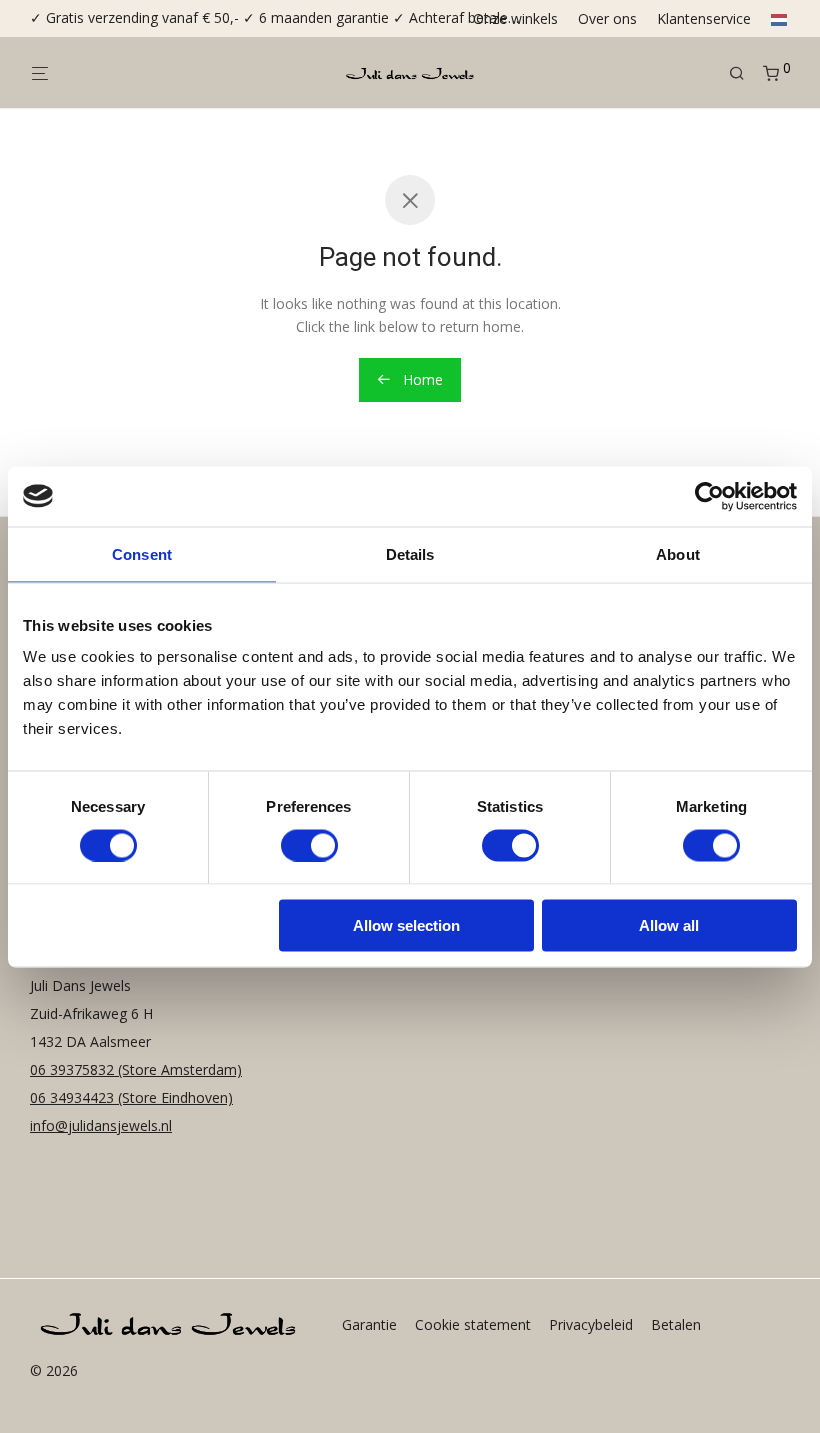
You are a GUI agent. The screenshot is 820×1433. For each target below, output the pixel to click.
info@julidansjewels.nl (101, 1125)
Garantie (369, 1324)
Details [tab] (410, 553)
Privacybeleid (591, 1324)
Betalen (676, 1324)
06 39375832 (74, 1069)
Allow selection (406, 925)
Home (421, 379)
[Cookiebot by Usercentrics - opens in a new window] (709, 496)
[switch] (309, 845)
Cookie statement (473, 1324)
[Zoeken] (744, 73)
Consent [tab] (142, 553)
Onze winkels (515, 19)
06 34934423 (72, 1097)
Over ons (607, 19)
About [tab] (678, 553)
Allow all (669, 925)
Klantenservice (704, 19)
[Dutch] (775, 19)
